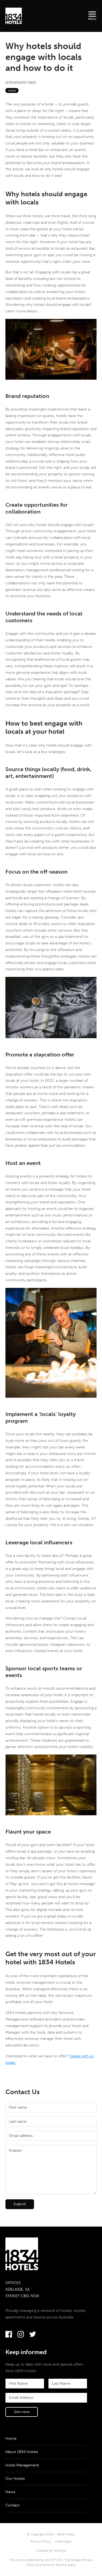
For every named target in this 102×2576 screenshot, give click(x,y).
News (12, 91)
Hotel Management (22, 2465)
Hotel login (63, 2541)
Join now (22, 2412)
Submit (20, 2204)
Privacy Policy (41, 2541)
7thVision (60, 2551)
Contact (13, 2505)
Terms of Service (54, 2565)
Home (11, 2438)
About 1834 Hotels (22, 2452)
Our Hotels (15, 2479)
